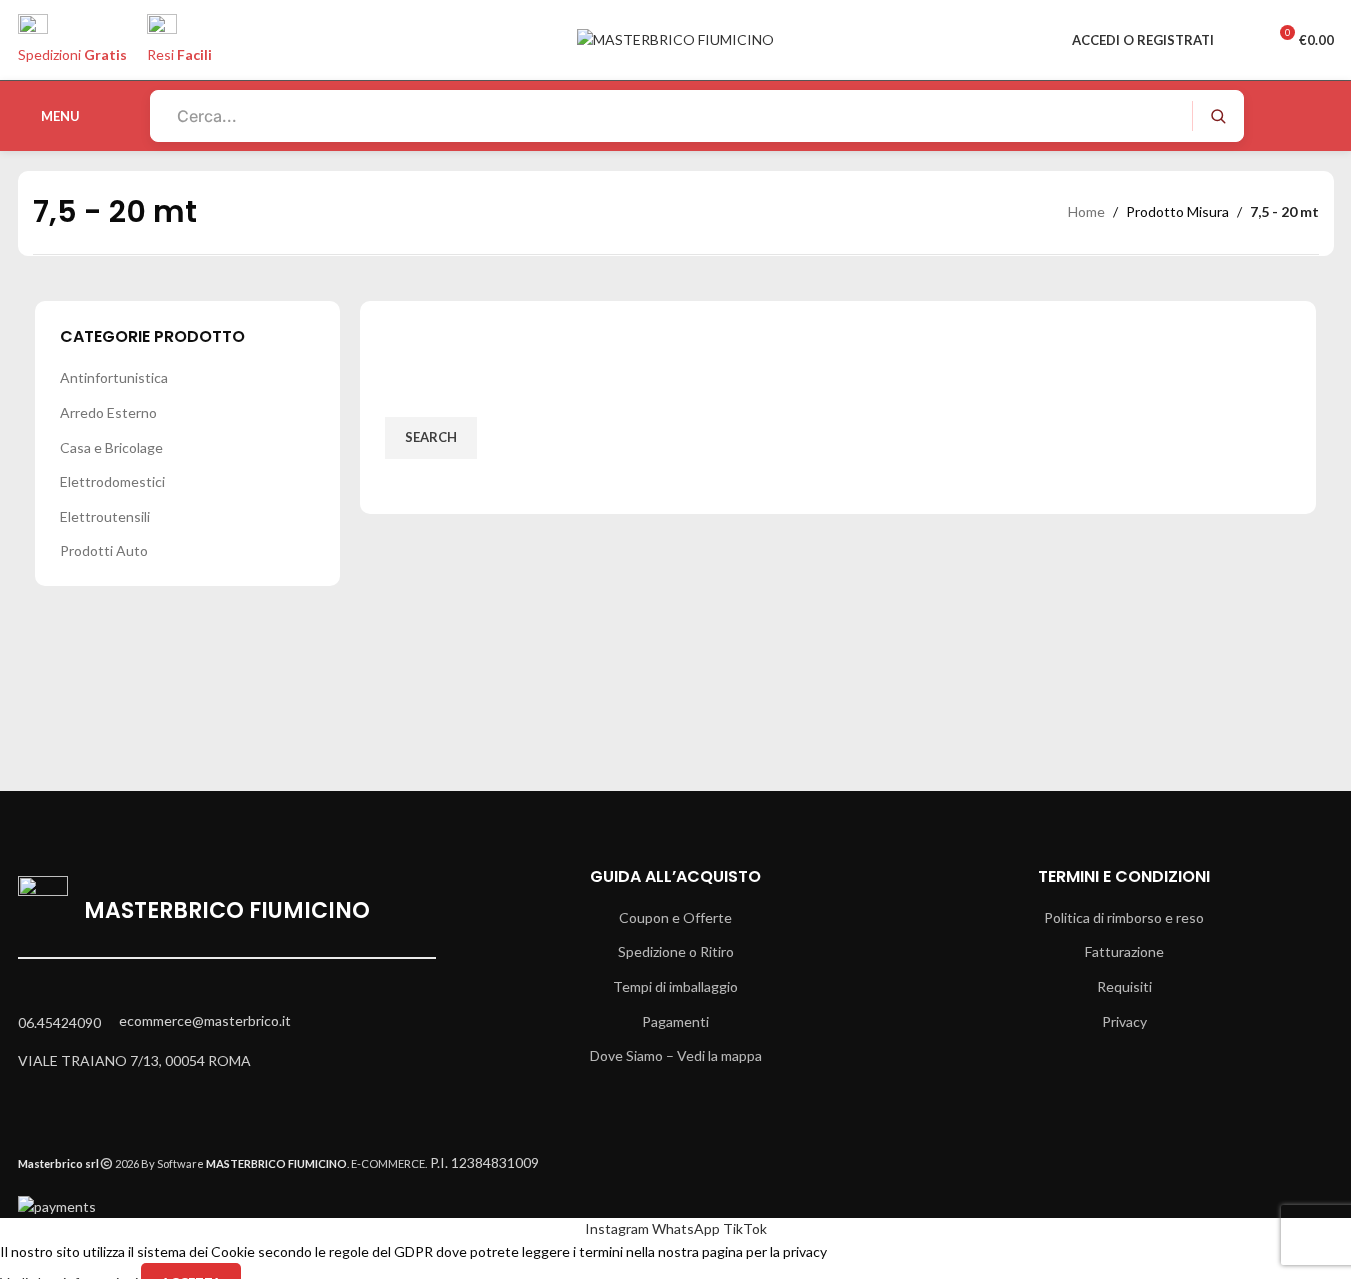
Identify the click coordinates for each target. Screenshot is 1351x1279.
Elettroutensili (105, 516)
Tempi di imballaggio (675, 986)
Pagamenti (675, 1021)
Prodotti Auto (104, 550)
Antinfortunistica (114, 377)
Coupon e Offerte (675, 917)
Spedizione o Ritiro (676, 951)
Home (1086, 211)
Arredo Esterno (108, 412)
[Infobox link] (675, 75)
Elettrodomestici (112, 481)
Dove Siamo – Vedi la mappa (676, 1055)
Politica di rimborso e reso (1124, 917)
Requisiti (1124, 986)
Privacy (1124, 1021)
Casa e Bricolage (111, 447)
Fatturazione (1124, 951)
